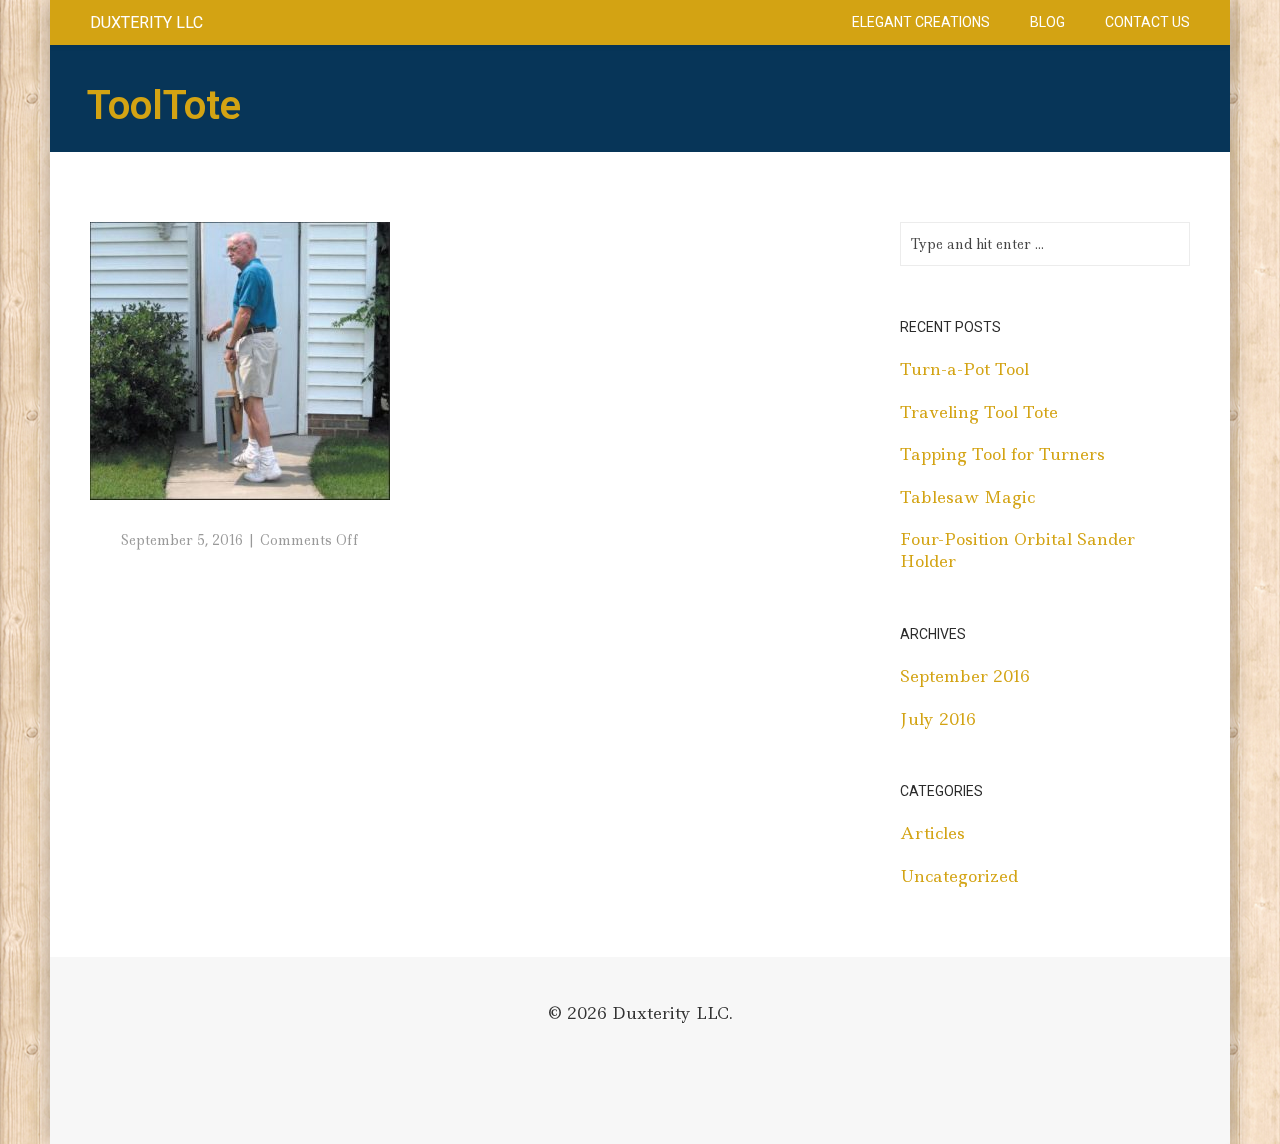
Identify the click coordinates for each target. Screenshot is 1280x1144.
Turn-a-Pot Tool (964, 369)
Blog (1047, 22)
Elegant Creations (921, 22)
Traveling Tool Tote (979, 412)
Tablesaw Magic (967, 497)
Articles (932, 833)
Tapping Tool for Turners (1002, 454)
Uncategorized (959, 876)
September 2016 (965, 676)
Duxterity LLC (146, 22)
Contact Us (1147, 22)
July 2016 (938, 719)
